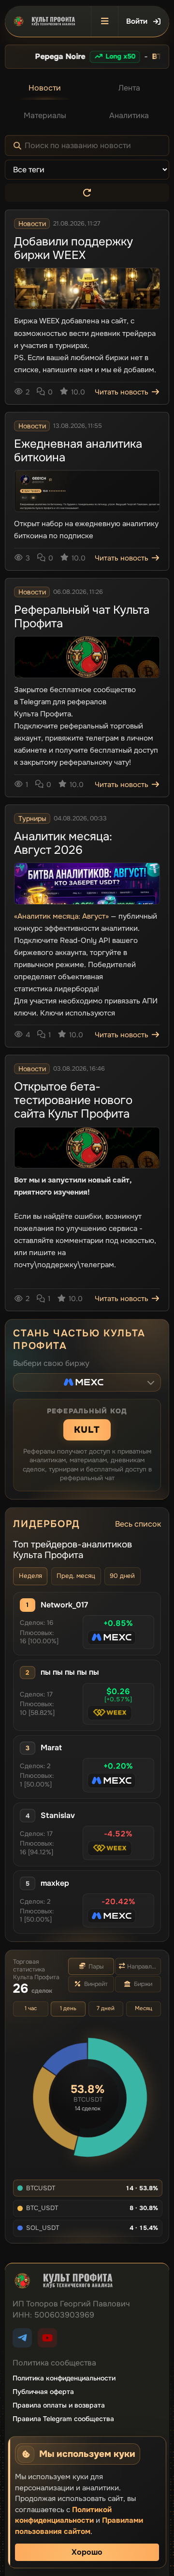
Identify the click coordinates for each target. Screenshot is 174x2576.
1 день (68, 2008)
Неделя (30, 1576)
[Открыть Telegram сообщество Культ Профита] (22, 2338)
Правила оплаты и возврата (59, 2405)
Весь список (138, 1524)
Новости (45, 88)
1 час (31, 2008)
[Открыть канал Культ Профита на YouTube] (47, 2338)
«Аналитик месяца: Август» (61, 916)
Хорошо (87, 2552)
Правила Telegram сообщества (63, 2419)
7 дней (106, 2008)
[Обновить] (87, 193)
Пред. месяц (76, 1576)
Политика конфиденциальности (64, 2378)
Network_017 (64, 1605)
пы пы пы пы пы (70, 1672)
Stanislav (58, 1816)
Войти (137, 21)
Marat (51, 1748)
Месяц (144, 2008)
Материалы (45, 115)
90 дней (122, 1576)
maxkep (55, 1883)
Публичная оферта (43, 2392)
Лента (129, 88)
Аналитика (129, 115)
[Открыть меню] (104, 21)
